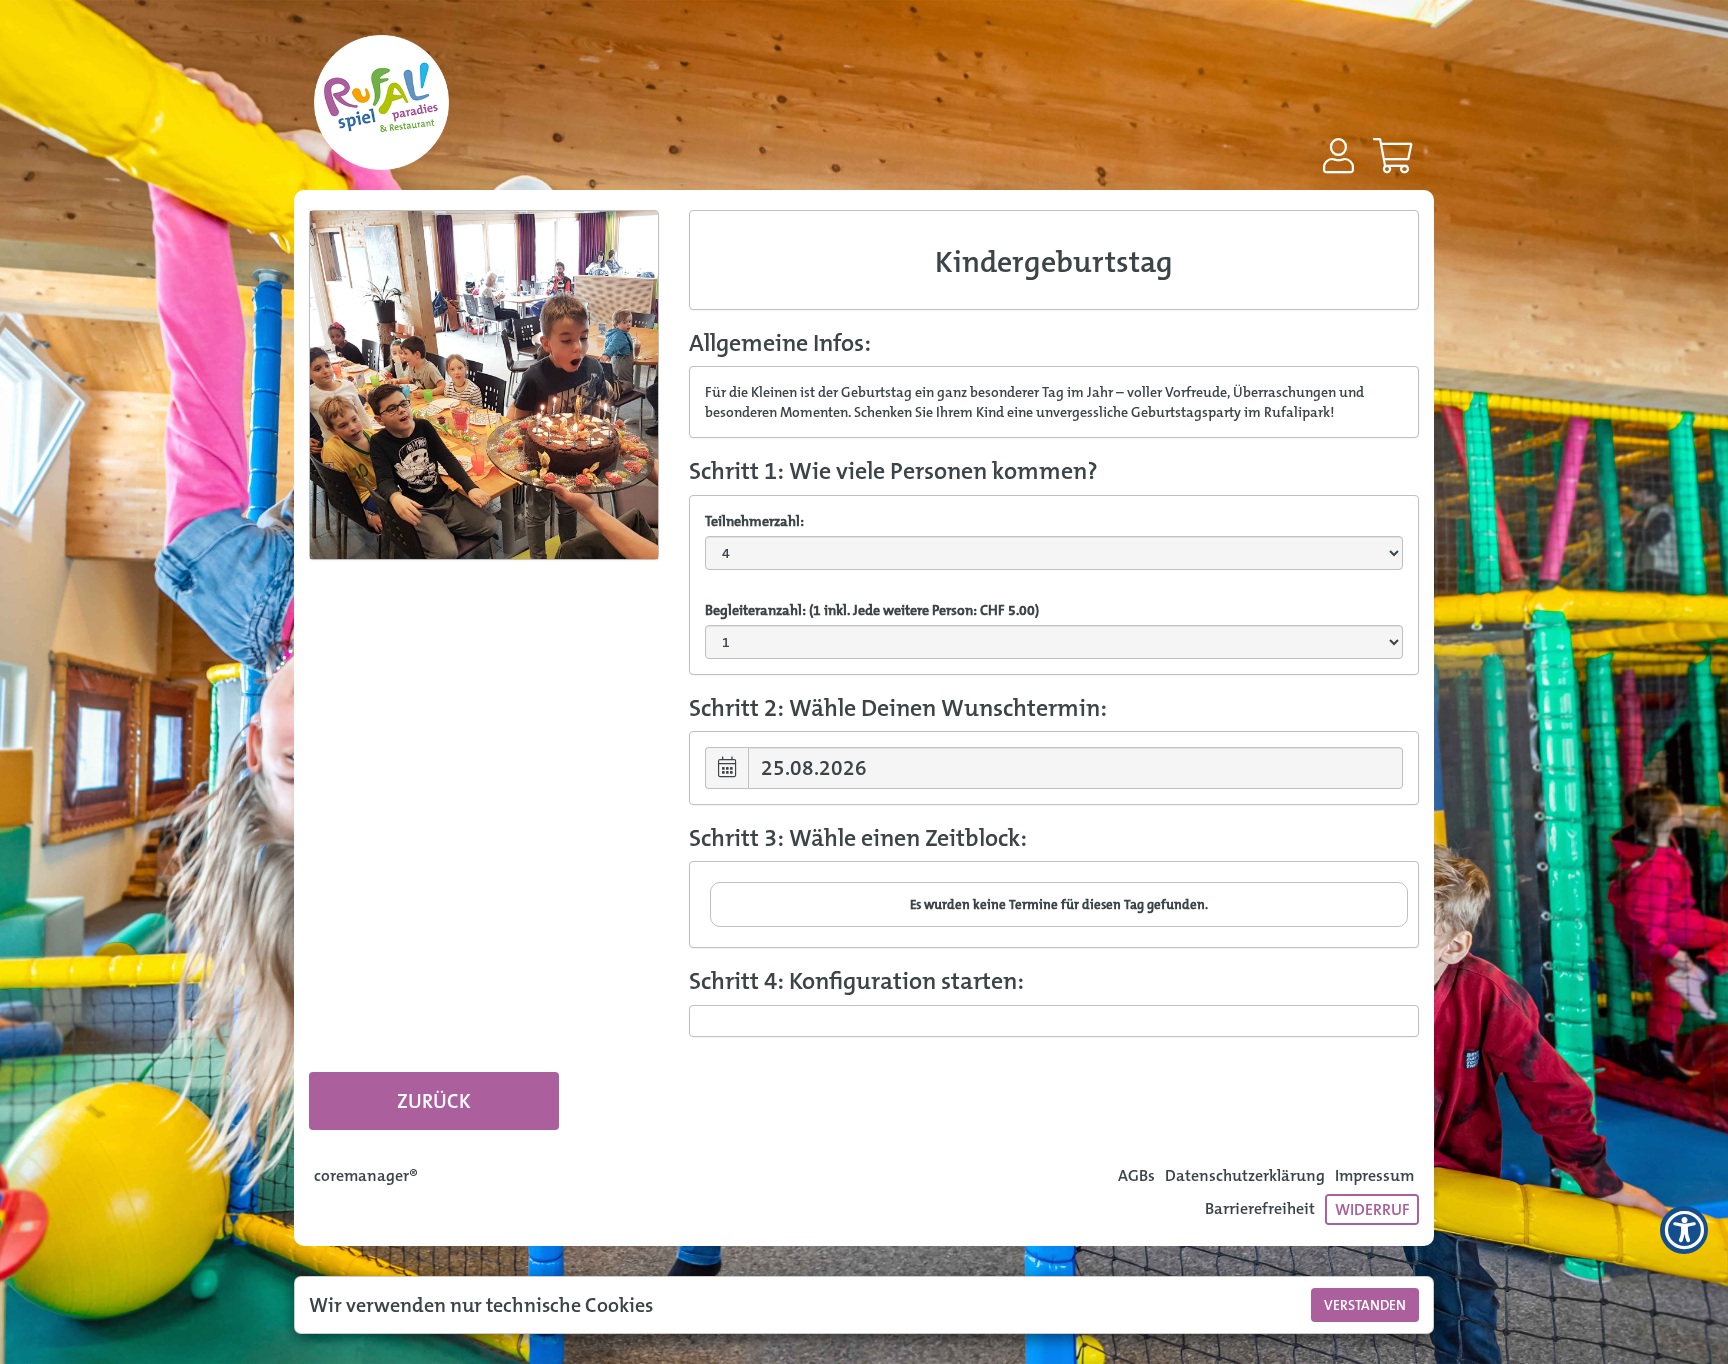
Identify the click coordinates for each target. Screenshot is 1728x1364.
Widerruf (1372, 1209)
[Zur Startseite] (381, 110)
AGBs (1136, 1175)
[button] (1338, 155)
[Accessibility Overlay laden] (1684, 1230)
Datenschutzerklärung (1245, 1175)
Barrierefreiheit (1260, 1208)
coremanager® (366, 1175)
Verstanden (1365, 1305)
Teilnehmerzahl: (754, 521)
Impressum (1374, 1175)
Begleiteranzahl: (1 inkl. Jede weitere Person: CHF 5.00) (872, 610)
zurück (434, 1101)
